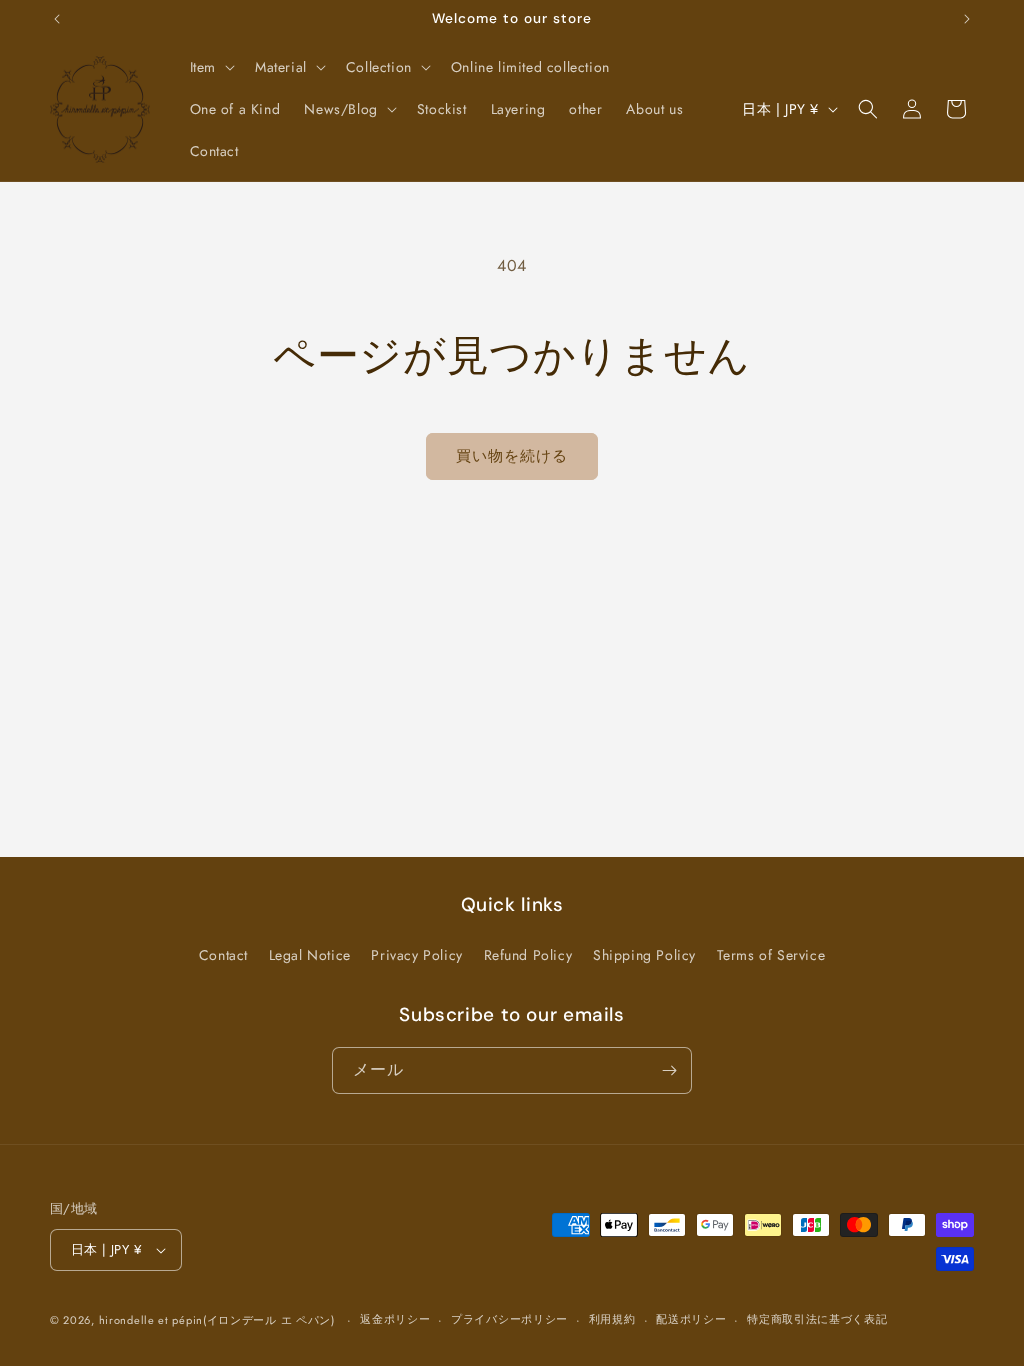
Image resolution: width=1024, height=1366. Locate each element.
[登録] (669, 1070)
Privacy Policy (416, 955)
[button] (210, 67)
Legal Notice (310, 955)
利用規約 (612, 1319)
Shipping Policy (644, 955)
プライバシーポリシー (509, 1319)
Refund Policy (528, 955)
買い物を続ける (512, 456)
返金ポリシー (395, 1319)
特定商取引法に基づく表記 (817, 1319)
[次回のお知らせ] (967, 19)
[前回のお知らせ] (57, 19)
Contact (223, 955)
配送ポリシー (691, 1319)
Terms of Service (771, 955)
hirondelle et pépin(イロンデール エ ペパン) (217, 1320)
